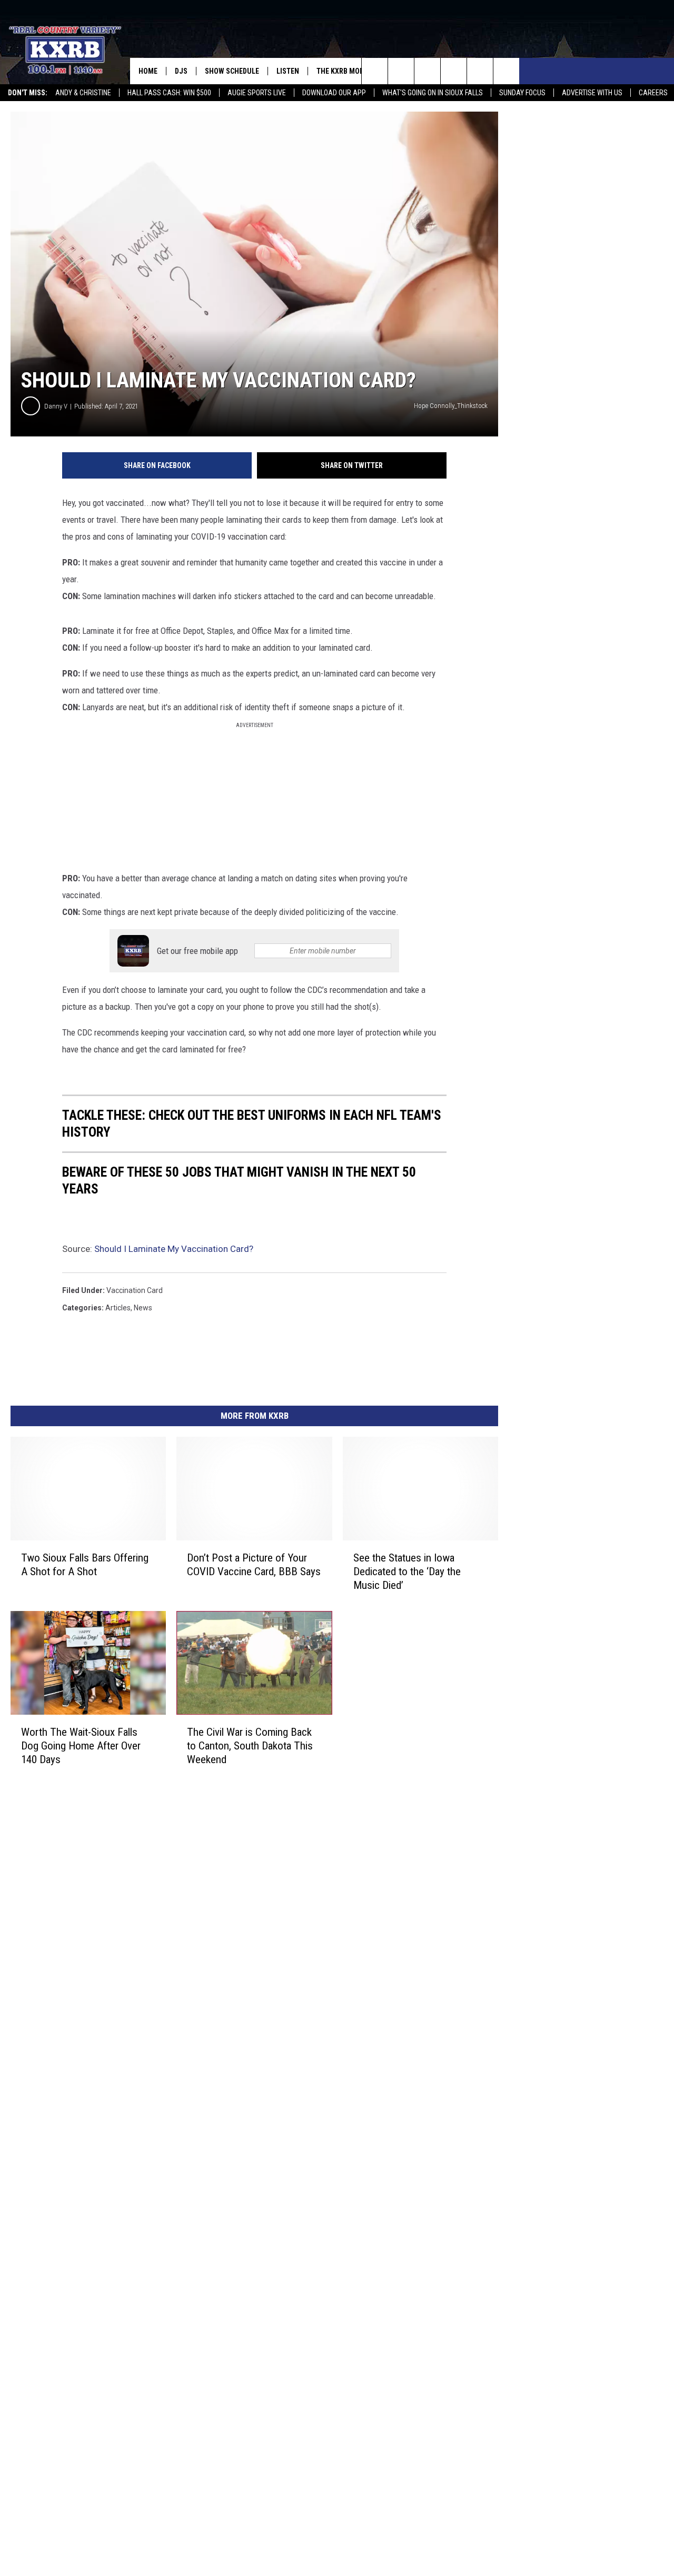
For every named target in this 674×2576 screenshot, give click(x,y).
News (143, 1308)
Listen (288, 71)
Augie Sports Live (257, 93)
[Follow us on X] (480, 71)
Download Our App (334, 93)
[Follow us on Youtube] (506, 71)
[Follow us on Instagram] (454, 71)
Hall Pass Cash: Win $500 (169, 93)
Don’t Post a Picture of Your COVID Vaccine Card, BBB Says (254, 1565)
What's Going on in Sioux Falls (433, 93)
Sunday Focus (522, 93)
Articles (118, 1308)
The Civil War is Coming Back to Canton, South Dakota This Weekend (250, 1746)
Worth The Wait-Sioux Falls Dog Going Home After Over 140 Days (81, 1746)
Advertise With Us (592, 93)
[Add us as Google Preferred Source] (401, 71)
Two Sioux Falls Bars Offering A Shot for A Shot (85, 1565)
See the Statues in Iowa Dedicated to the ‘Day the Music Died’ (407, 1572)
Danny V (56, 406)
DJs (181, 71)
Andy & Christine (83, 93)
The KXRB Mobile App (352, 71)
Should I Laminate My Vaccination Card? (174, 1249)
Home (148, 71)
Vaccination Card (135, 1290)
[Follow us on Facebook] (427, 71)
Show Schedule (232, 71)
